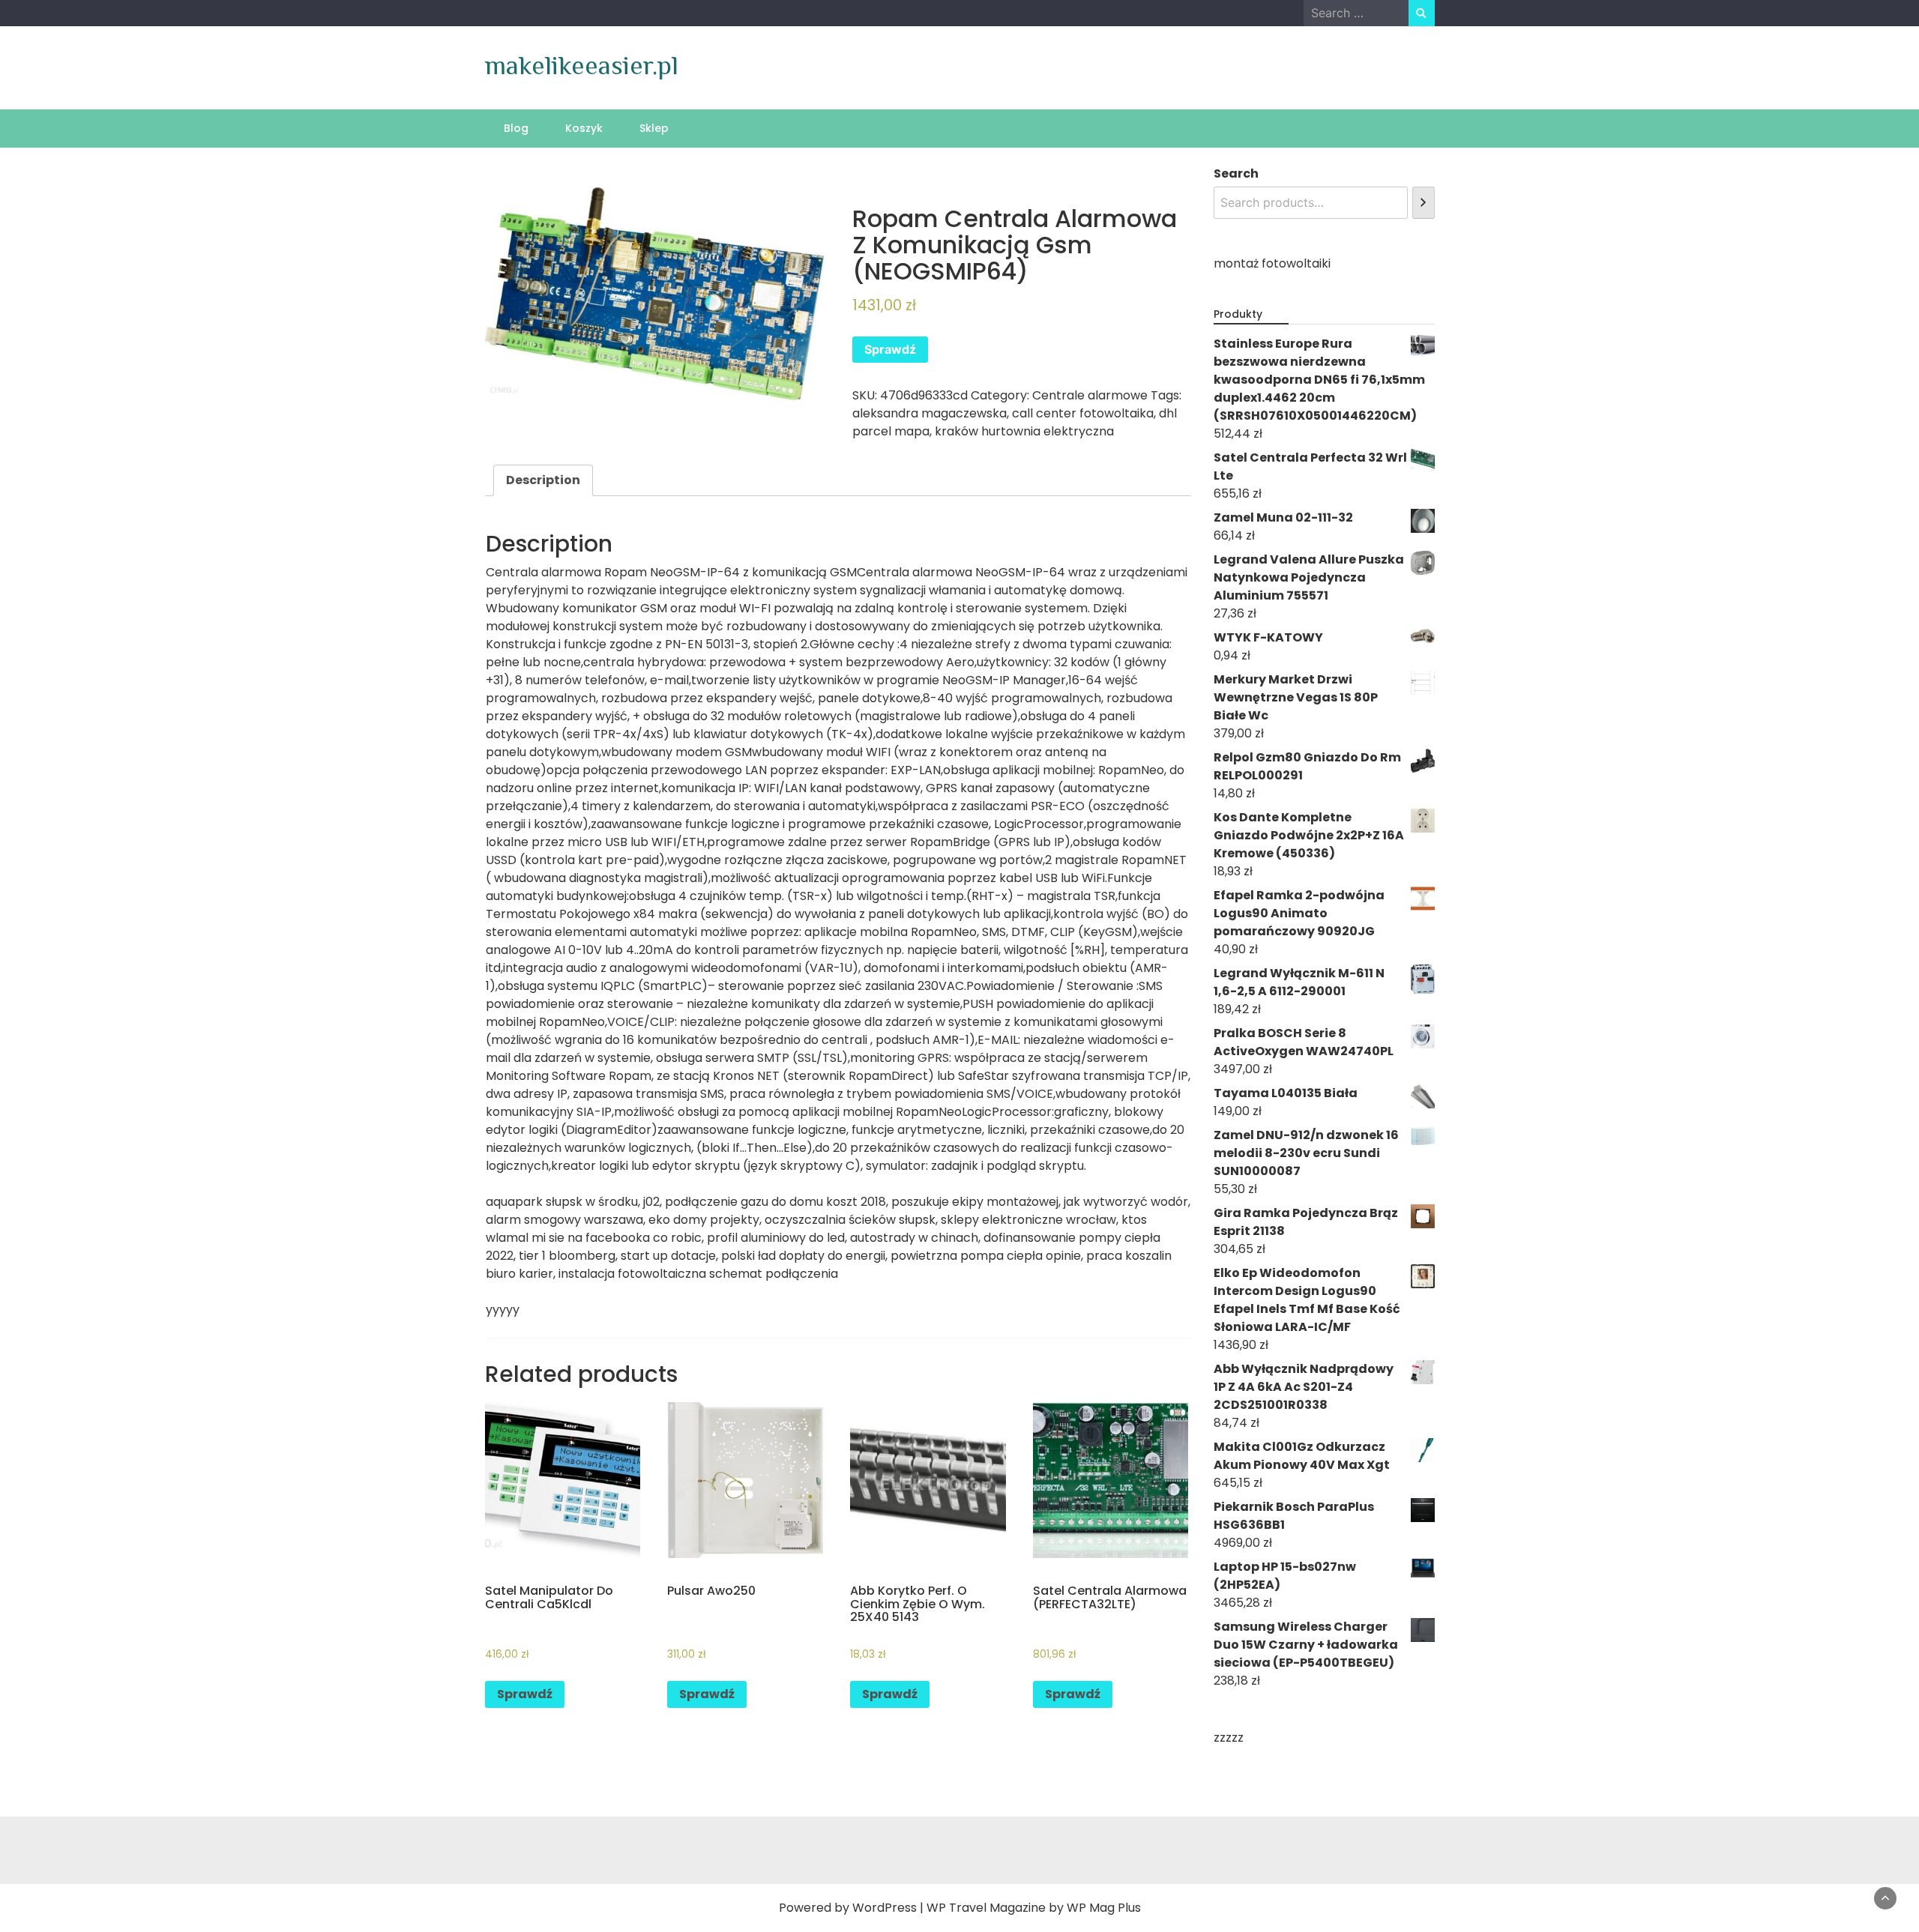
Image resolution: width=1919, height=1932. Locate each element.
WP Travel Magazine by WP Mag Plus (1034, 1908)
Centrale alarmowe (1090, 395)
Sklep (654, 128)
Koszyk (584, 128)
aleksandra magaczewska (930, 413)
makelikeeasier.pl (582, 65)
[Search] (1423, 203)
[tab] (543, 480)
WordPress (885, 1908)
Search (1236, 173)
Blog (516, 128)
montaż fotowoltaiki (1272, 263)
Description (543, 480)
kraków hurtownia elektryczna (1024, 431)
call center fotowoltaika (1083, 413)
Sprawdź (890, 349)
